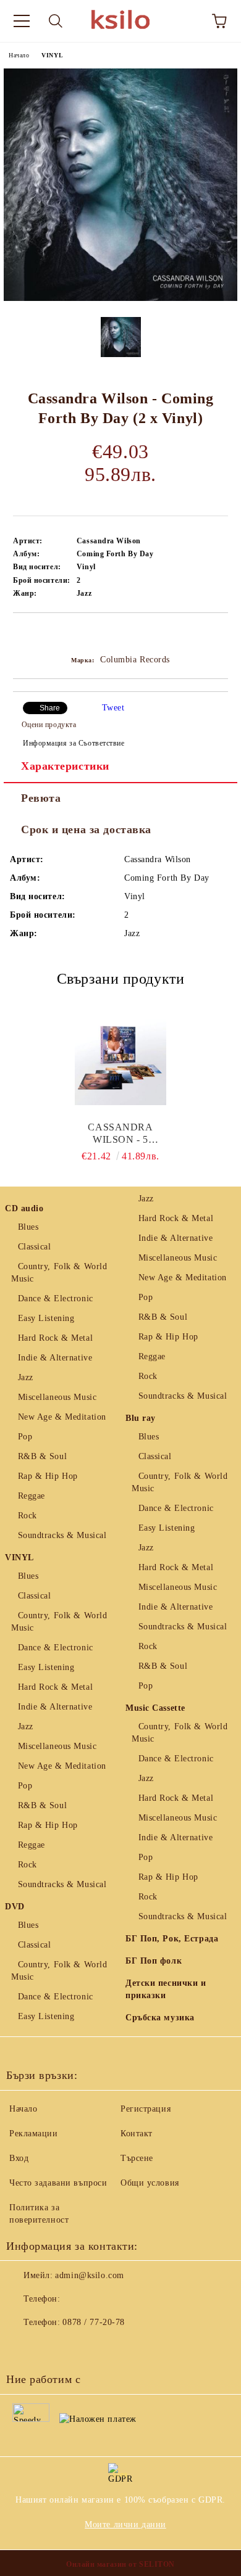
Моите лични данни (125, 2525)
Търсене (137, 2158)
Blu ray (141, 1418)
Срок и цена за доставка (86, 829)
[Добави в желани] (219, 634)
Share (50, 708)
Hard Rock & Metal (55, 1338)
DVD (15, 1907)
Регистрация (146, 2109)
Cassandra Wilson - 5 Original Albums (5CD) (120, 1134)
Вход (19, 2158)
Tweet (113, 708)
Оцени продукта (49, 725)
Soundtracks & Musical (62, 1535)
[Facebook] (22, 2347)
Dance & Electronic (56, 1298)
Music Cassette (155, 1708)
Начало (19, 55)
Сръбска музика (160, 2018)
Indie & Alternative (55, 1358)
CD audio (24, 1208)
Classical (35, 1247)
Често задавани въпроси (58, 2183)
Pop (25, 1437)
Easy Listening (46, 1318)
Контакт (137, 2134)
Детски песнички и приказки (166, 1989)
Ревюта (41, 798)
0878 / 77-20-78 (93, 2322)
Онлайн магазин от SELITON (120, 2564)
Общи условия (150, 2183)
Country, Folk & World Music (59, 1273)
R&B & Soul (42, 1456)
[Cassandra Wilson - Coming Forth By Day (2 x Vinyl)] (120, 298)
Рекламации (34, 2134)
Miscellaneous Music (57, 1397)
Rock (27, 1516)
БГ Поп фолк (154, 1961)
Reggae (32, 1496)
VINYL (52, 55)
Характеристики (65, 766)
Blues (28, 1227)
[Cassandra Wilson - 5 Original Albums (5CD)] (120, 1060)
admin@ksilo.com (89, 2275)
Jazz (26, 1377)
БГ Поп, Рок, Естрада (172, 1939)
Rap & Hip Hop (48, 1476)
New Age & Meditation (62, 1417)
